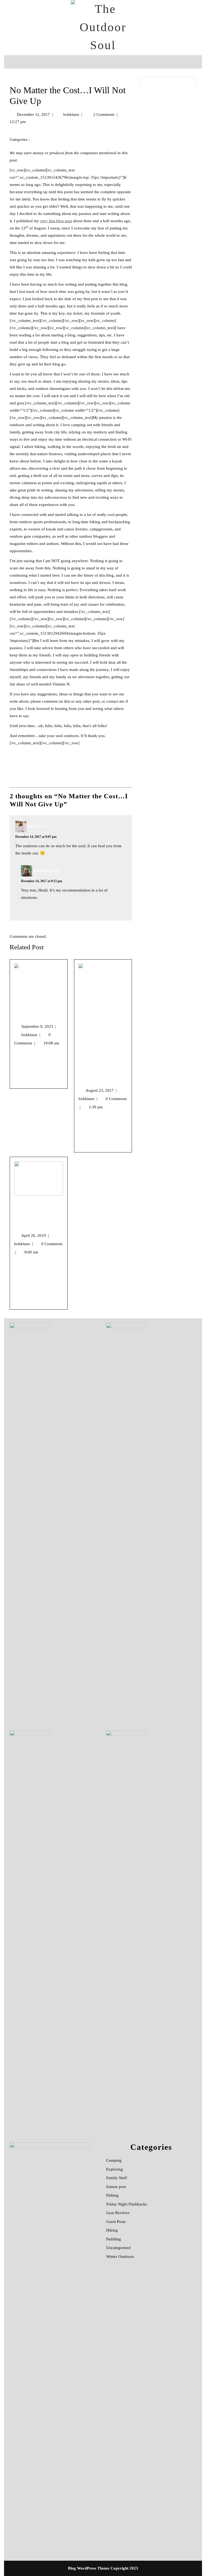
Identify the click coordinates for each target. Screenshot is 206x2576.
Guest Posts (116, 2222)
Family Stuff (117, 2178)
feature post (116, 2187)
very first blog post (56, 221)
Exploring (43, 139)
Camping (114, 2160)
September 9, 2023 (39, 1026)
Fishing (112, 2195)
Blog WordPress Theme (89, 2568)
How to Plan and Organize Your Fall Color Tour (38, 1009)
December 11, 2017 (33, 114)
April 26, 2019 (35, 1235)
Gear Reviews (118, 2213)
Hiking (112, 2230)
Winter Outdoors (120, 2257)
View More (23, 1081)
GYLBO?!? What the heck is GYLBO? (101, 1073)
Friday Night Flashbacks (127, 2204)
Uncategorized (118, 2248)
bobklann (71, 114)
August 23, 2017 (101, 1090)
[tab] (12, 62)
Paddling (114, 2239)
